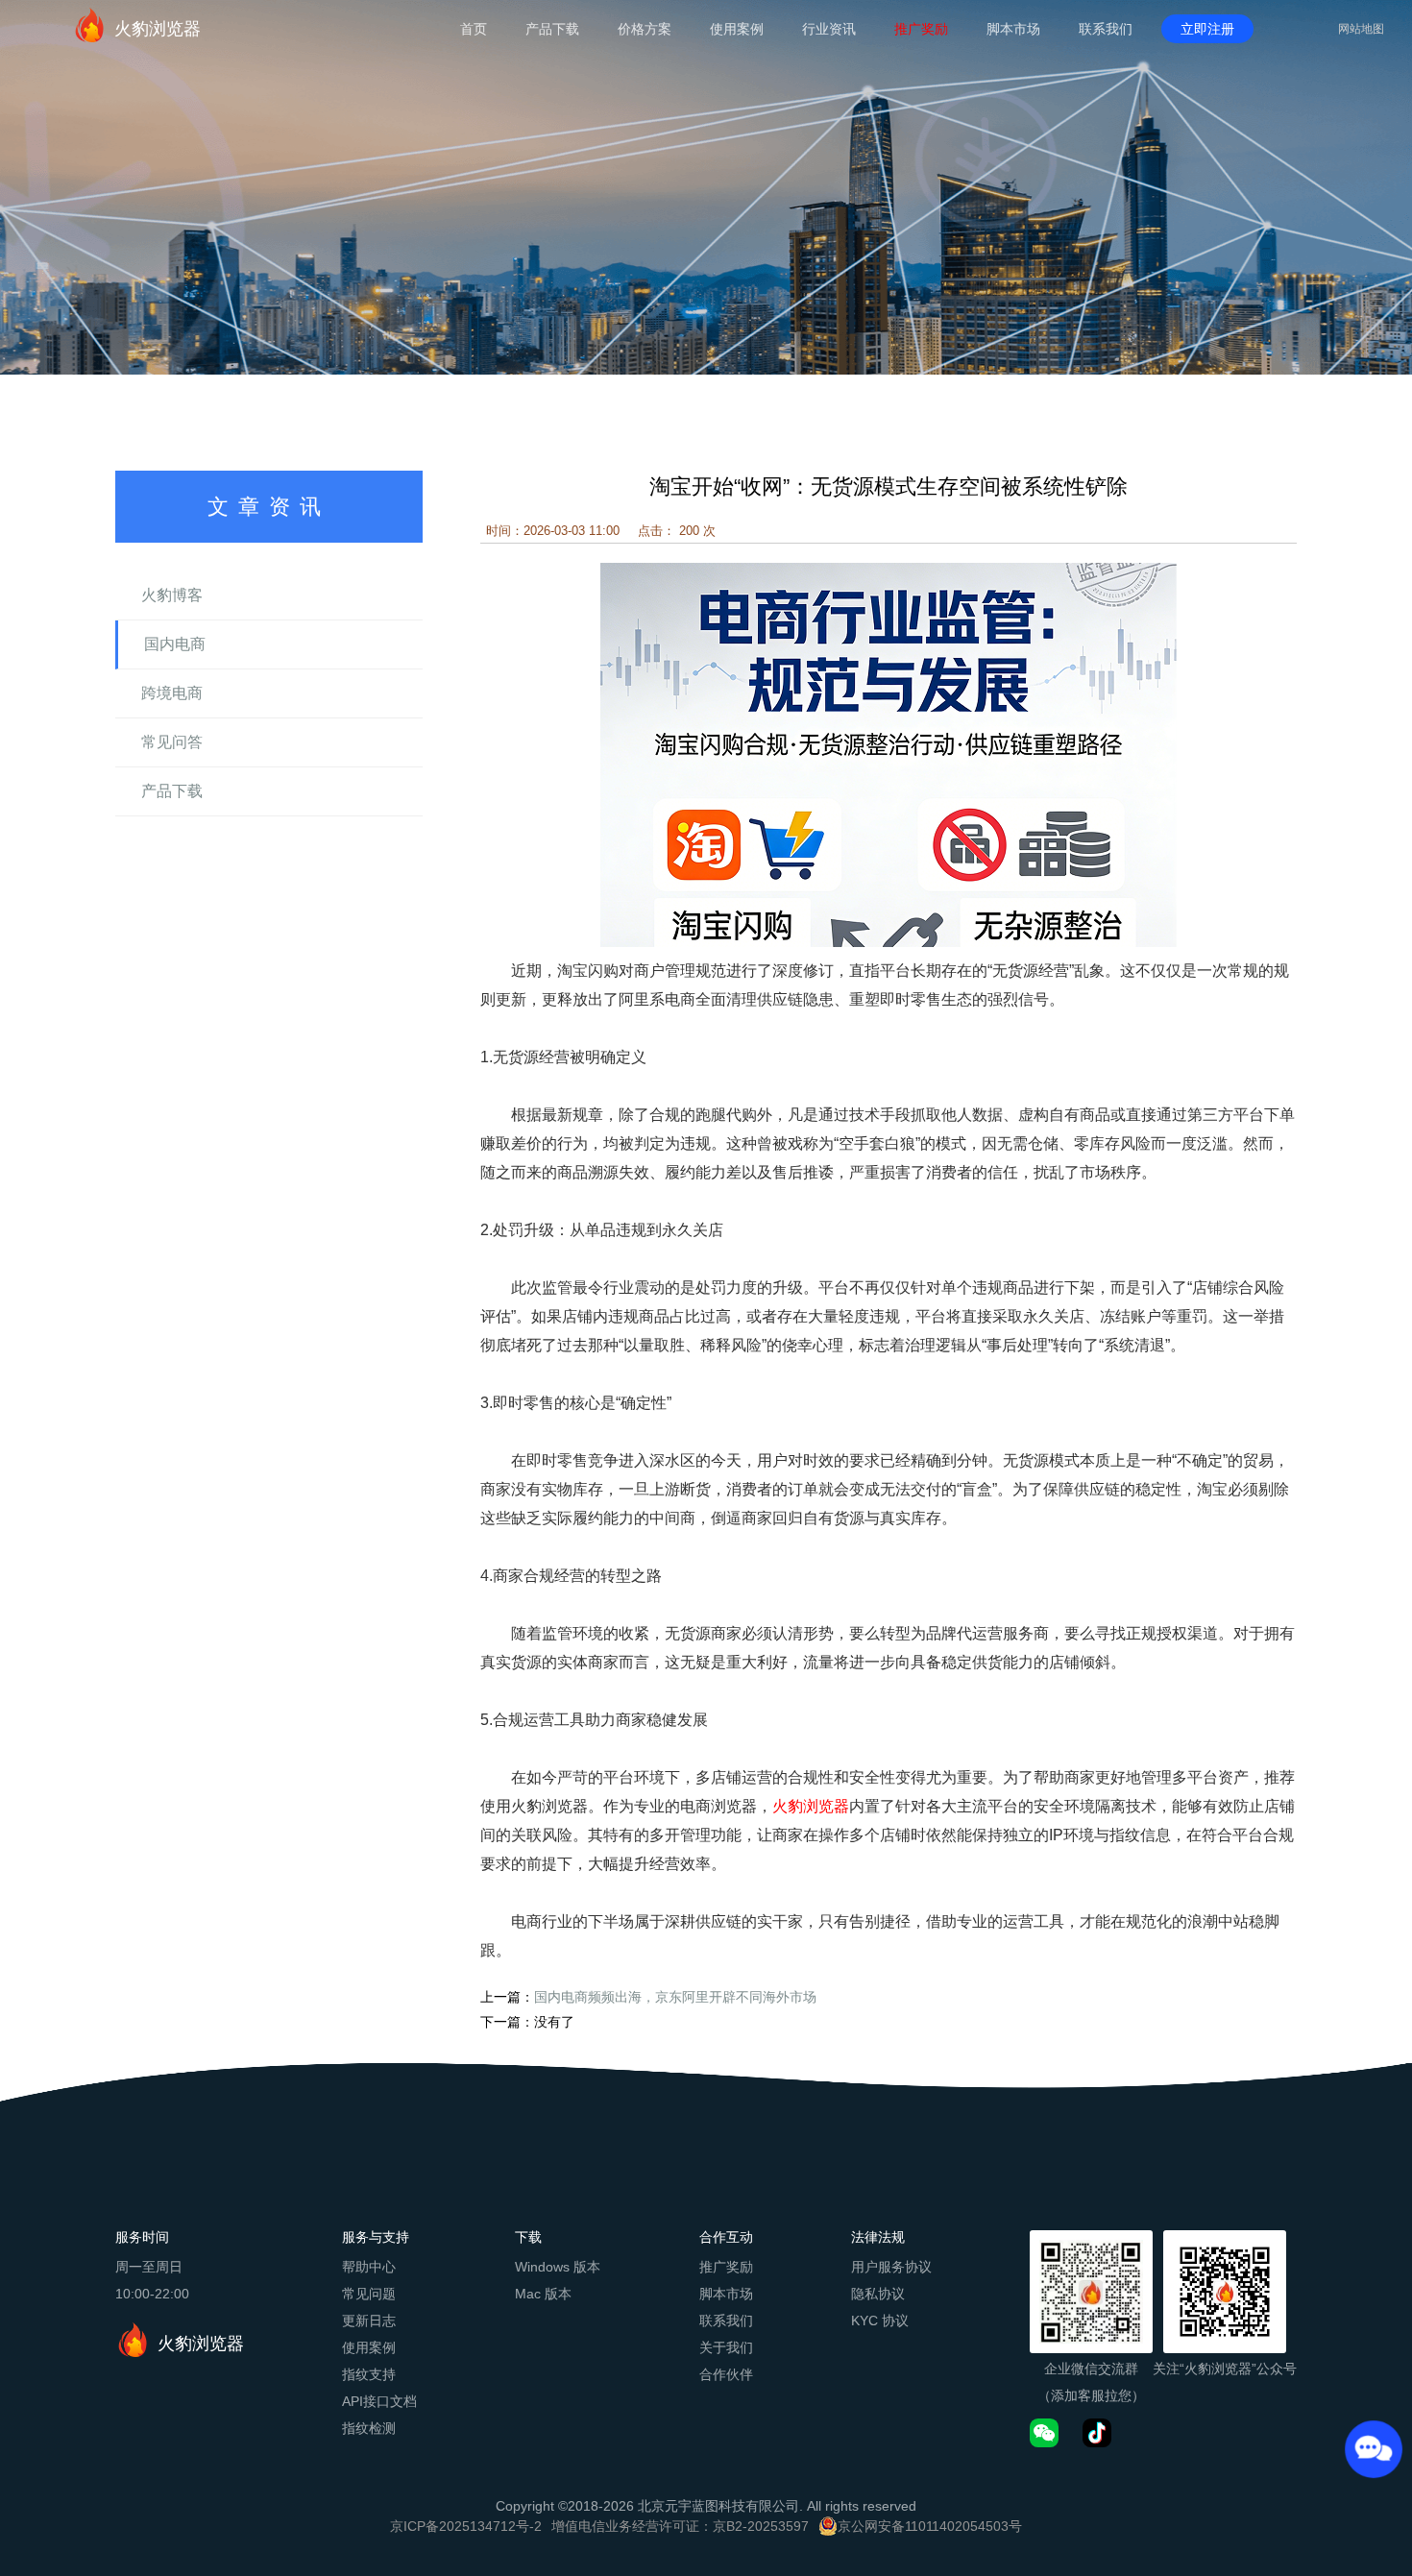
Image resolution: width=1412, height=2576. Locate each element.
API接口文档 (379, 2401)
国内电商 (175, 644)
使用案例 (737, 29)
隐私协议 (878, 2294)
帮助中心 (369, 2267)
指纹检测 (369, 2428)
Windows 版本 (558, 2267)
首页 (474, 29)
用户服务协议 (891, 2267)
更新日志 (369, 2321)
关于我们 (726, 2347)
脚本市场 (1013, 29)
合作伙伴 (726, 2374)
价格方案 (645, 29)
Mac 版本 (543, 2294)
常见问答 (172, 742)
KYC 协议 (880, 2321)
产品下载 (552, 29)
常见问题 (369, 2294)
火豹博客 (172, 595)
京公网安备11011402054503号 (930, 2526)
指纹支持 (369, 2374)
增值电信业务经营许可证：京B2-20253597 (680, 2526)
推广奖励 (921, 29)
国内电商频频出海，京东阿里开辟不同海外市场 (675, 1997)
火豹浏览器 (158, 29)
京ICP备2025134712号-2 (466, 2526)
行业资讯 (829, 29)
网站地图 (1361, 29)
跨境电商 (172, 693)
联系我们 (1106, 29)
